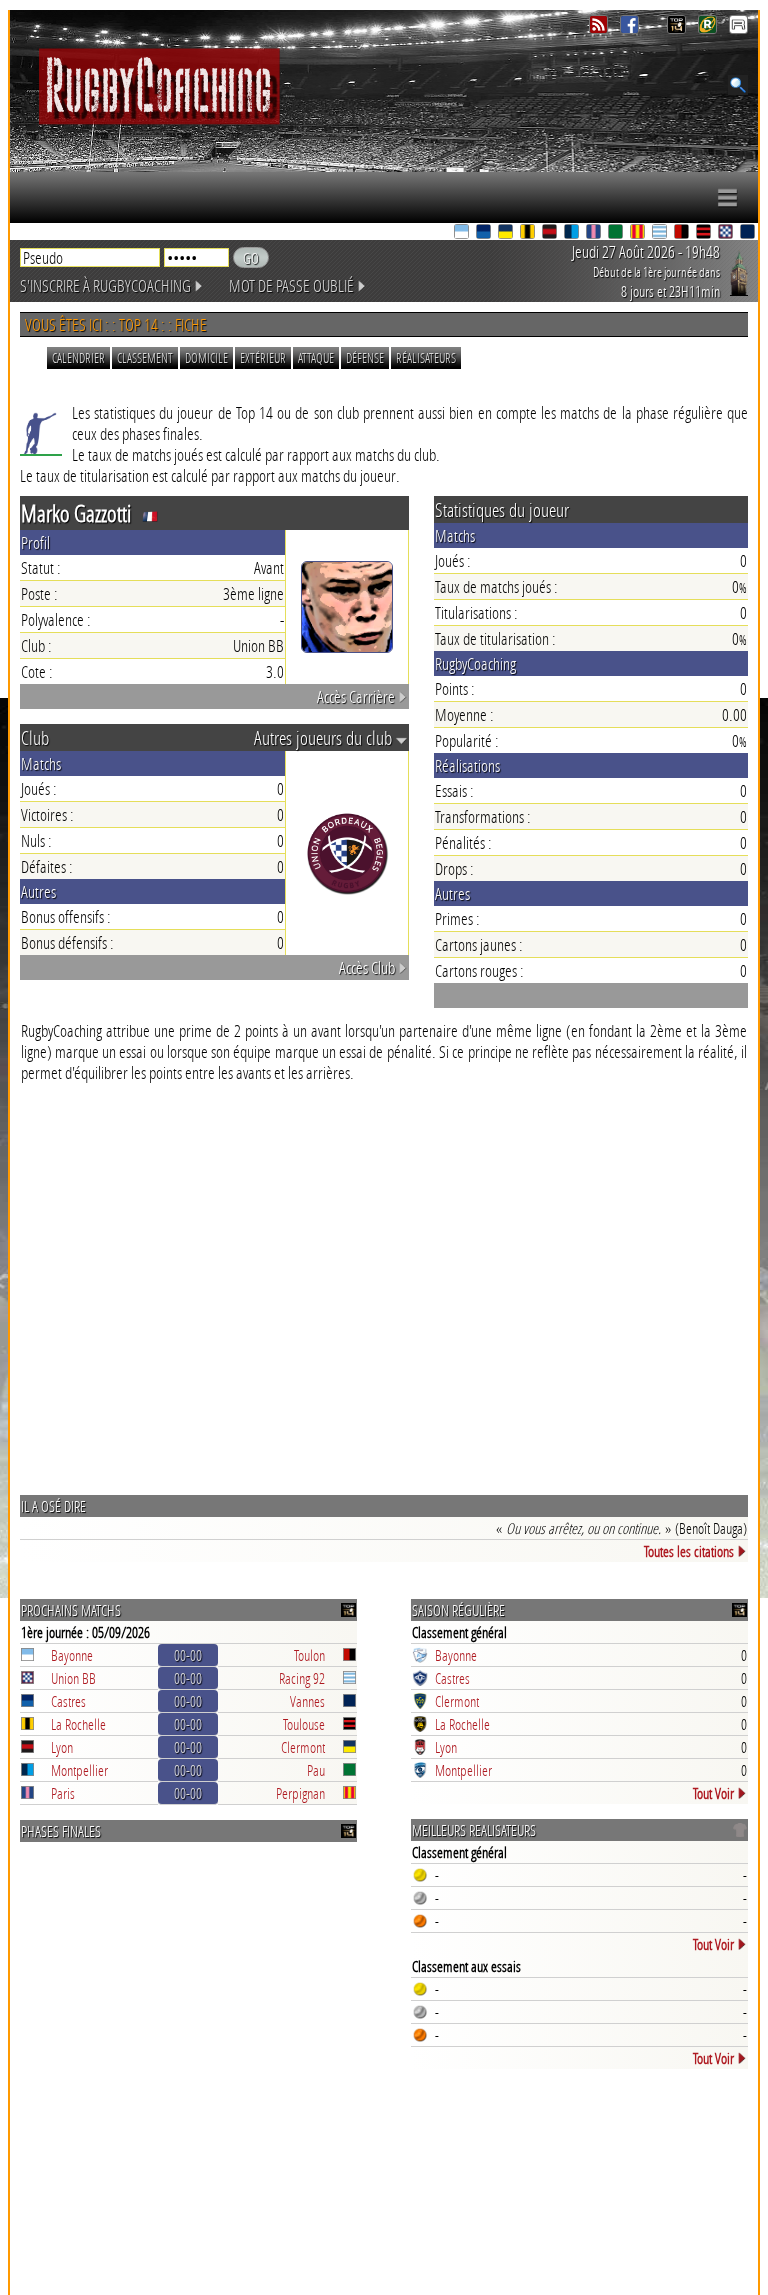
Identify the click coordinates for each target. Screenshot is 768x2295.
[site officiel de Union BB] (727, 233)
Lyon (62, 1747)
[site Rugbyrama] (709, 28)
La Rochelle (78, 1724)
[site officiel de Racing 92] (661, 233)
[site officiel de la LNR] (678, 28)
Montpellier (79, 1770)
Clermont (303, 1747)
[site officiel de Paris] (595, 233)
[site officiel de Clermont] (507, 233)
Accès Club (367, 967)
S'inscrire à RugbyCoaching (105, 285)
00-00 (188, 1655)
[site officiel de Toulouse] (705, 233)
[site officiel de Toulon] (683, 233)
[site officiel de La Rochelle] (529, 233)
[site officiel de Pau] (617, 233)
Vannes (307, 1701)
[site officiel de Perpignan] (639, 233)
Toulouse (304, 1724)
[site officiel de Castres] (485, 233)
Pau (316, 1770)
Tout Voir (713, 1793)
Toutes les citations (689, 1551)
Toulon (309, 1655)
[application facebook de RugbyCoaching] (631, 28)
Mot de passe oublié (291, 285)
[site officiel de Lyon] (551, 233)
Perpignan (300, 1793)
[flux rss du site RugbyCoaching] (600, 28)
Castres (68, 1701)
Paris (63, 1793)
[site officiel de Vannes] (749, 233)
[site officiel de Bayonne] (463, 233)
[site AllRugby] (738, 28)
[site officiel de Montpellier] (573, 233)
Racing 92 (302, 1678)
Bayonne (72, 1655)
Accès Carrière (356, 696)
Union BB (73, 1678)
